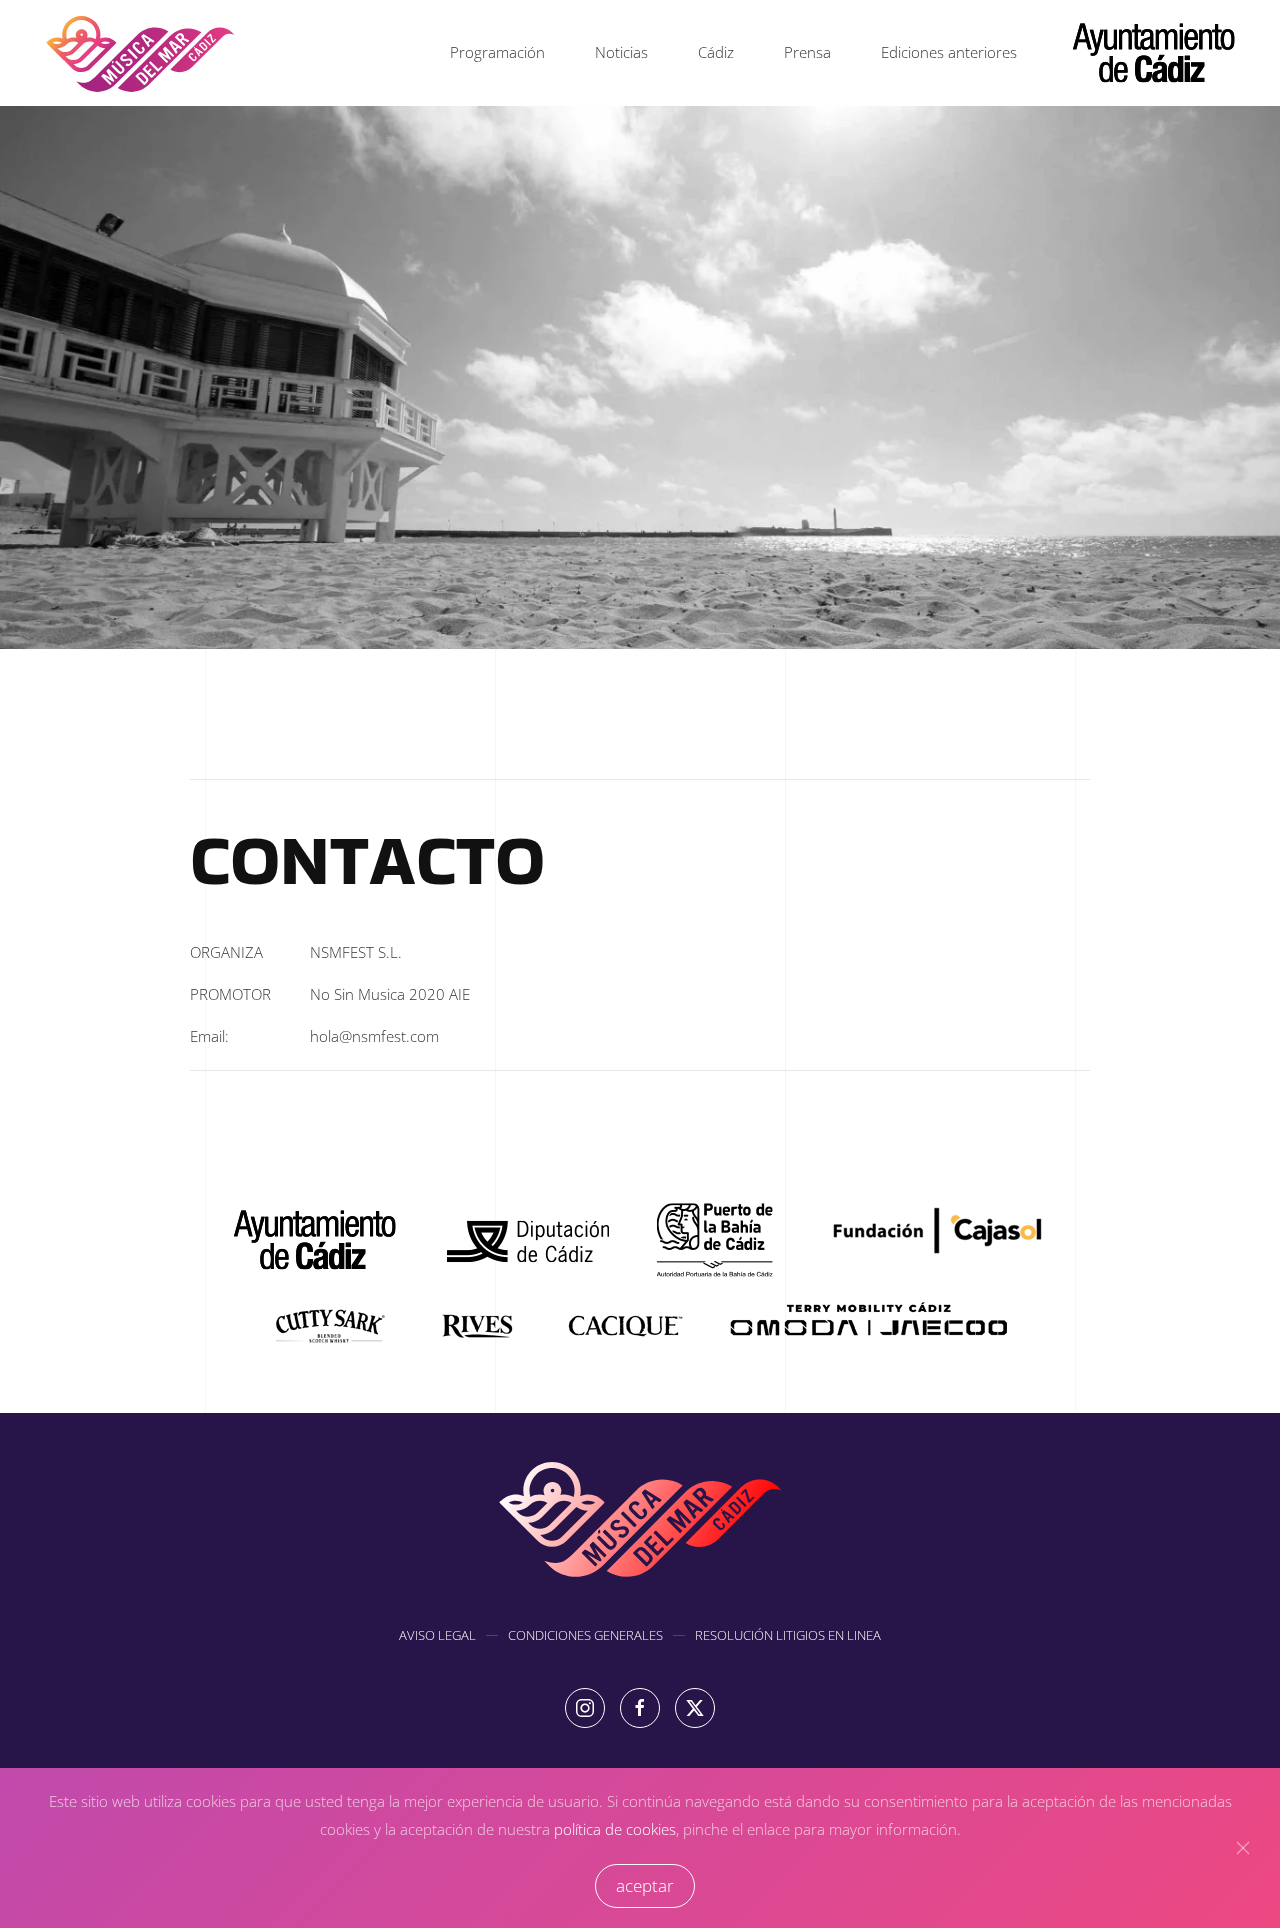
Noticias (621, 52)
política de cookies (615, 1829)
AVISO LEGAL (437, 1635)
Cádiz (716, 52)
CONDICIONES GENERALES (585, 1635)
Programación (497, 52)
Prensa (807, 52)
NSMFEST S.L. (356, 952)
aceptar (645, 1885)
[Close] (1243, 1848)
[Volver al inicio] (140, 53)
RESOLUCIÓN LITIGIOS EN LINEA (788, 1635)
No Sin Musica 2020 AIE (390, 994)
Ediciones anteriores (949, 52)
